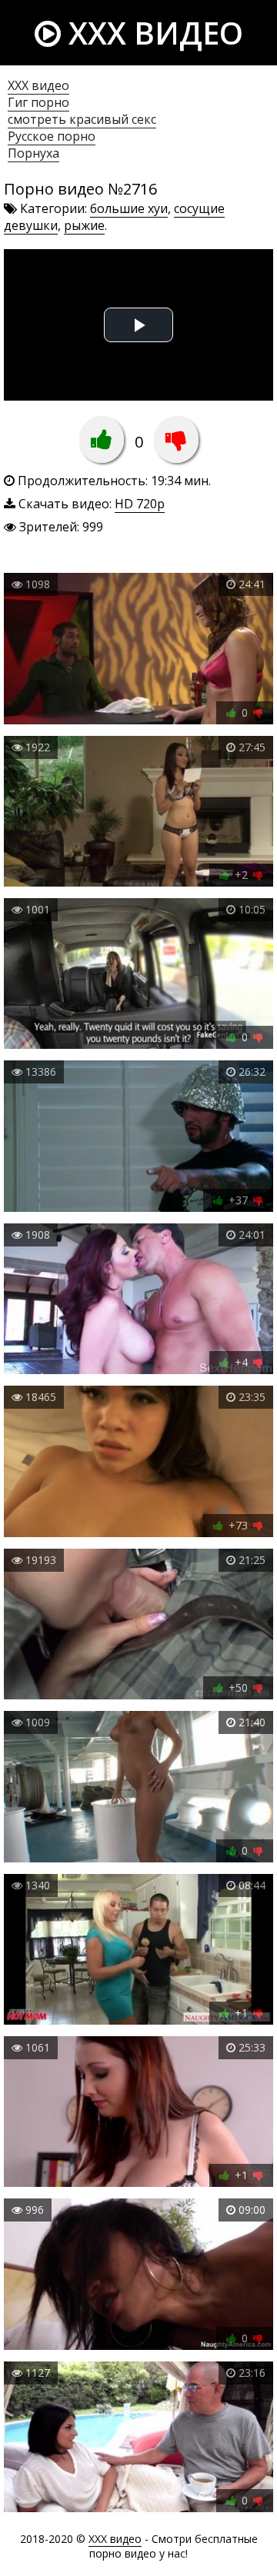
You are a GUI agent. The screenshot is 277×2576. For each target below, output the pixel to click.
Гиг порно (38, 102)
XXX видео (152, 33)
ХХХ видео (38, 85)
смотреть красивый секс (82, 119)
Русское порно (52, 136)
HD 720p (140, 504)
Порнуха (33, 153)
